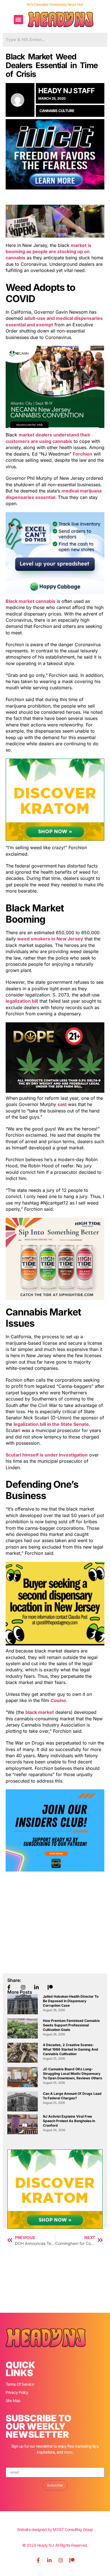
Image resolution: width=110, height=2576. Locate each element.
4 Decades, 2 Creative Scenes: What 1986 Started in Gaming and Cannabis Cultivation (71, 2049)
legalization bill (22, 1001)
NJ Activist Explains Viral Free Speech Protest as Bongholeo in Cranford (69, 2121)
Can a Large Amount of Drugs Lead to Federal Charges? (72, 2096)
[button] (18, 20)
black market (40, 1712)
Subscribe (55, 2485)
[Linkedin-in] (49, 2560)
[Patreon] (72, 2560)
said (62, 1104)
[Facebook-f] (38, 2560)
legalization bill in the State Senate (51, 1424)
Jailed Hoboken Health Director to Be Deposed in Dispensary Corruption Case (71, 2001)
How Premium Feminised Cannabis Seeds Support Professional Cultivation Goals (71, 2025)
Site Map (13, 2400)
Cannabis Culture (57, 111)
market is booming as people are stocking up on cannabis (49, 252)
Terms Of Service (20, 2384)
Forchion (82, 454)
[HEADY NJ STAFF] (20, 100)
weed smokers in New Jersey (50, 939)
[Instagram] (61, 2560)
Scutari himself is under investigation (47, 1455)
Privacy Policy (17, 2392)
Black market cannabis (30, 601)
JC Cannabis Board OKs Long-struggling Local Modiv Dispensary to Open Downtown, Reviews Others (72, 2074)
